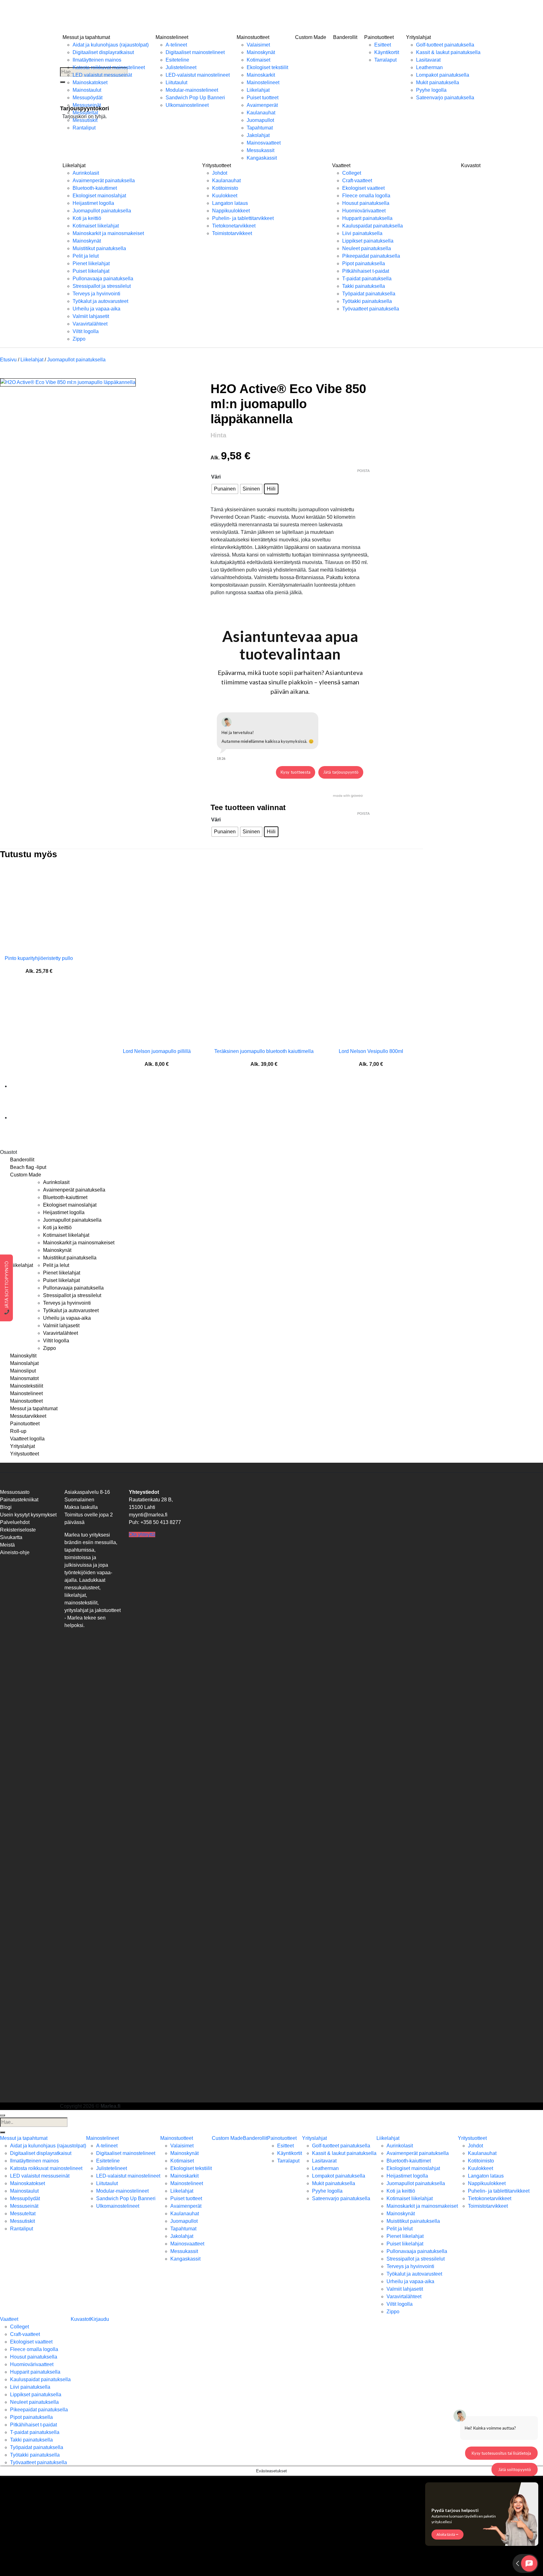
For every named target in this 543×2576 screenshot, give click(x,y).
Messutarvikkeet (28, 1416)
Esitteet (383, 45)
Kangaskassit (262, 158)
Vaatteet (341, 165)
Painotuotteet (379, 37)
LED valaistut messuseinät (102, 75)
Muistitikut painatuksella (99, 248)
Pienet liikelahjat (91, 263)
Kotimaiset (258, 60)
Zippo (79, 339)
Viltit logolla (86, 331)
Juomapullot (260, 120)
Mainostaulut (87, 90)
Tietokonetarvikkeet (234, 226)
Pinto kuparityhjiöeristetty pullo (39, 958)
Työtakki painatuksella (367, 301)
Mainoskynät (261, 52)
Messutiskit (85, 120)
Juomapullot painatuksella (102, 211)
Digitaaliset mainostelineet (195, 52)
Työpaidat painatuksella (369, 294)
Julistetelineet (181, 67)
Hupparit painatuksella (367, 218)
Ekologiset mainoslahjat (99, 196)
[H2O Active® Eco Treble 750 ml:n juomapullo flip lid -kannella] (26, 1118)
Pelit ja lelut (86, 256)
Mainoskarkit (261, 75)
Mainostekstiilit (27, 1386)
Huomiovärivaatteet (364, 211)
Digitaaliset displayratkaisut (103, 52)
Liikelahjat (258, 90)
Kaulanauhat (261, 113)
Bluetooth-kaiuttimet (95, 188)
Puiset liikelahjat (91, 271)
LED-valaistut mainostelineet (198, 75)
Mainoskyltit (23, 1356)
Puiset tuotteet (263, 98)
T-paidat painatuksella (367, 279)
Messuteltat (85, 113)
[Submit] (3, 2132)
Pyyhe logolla (431, 90)
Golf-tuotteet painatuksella (445, 45)
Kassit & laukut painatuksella (448, 52)
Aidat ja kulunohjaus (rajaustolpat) (111, 45)
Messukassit (261, 150)
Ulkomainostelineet (187, 105)
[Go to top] (3, 2115)
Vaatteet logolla (27, 1439)
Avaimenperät (262, 105)
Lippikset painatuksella (368, 241)
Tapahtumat (260, 128)
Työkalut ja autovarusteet (100, 301)
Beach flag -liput (28, 1167)
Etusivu (8, 360)
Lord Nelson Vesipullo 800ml (371, 1051)
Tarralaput (385, 60)
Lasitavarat (428, 60)
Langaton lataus (230, 203)
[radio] (225, 489)
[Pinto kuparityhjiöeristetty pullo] (39, 908)
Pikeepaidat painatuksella (371, 256)
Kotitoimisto (225, 188)
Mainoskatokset (90, 82)
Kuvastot (471, 165)
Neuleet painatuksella (367, 248)
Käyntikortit (387, 52)
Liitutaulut (176, 82)
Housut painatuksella (366, 203)
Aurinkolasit (86, 173)
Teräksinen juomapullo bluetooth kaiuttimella (264, 1051)
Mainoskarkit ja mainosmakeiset (108, 233)
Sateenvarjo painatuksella (445, 98)
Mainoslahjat (24, 1363)
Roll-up (18, 1431)
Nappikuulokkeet (231, 211)
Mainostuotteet (253, 37)
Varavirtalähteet (90, 324)
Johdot (220, 173)
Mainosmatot (24, 1378)
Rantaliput (84, 128)
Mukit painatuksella (438, 82)
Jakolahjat (258, 135)
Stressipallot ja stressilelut (102, 286)
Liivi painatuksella (362, 233)
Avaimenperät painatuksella (104, 181)
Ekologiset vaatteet (363, 188)
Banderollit (345, 37)
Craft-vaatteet (357, 181)
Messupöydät (88, 98)
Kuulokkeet (225, 196)
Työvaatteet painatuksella (371, 309)
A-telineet (176, 45)
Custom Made (311, 37)
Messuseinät (87, 105)
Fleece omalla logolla (366, 196)
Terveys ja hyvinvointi (96, 294)
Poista (363, 471)
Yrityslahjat (418, 37)
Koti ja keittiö (87, 218)
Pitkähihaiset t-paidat (366, 271)
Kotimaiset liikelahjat (96, 226)
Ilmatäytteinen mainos (97, 60)
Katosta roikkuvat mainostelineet (109, 67)
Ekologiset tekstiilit (267, 67)
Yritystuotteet (217, 165)
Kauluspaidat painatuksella (373, 226)
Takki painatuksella (364, 286)
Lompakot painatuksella (443, 75)
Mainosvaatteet (264, 143)
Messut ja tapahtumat (86, 37)
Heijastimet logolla (93, 203)
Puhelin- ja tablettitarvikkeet (243, 218)
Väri (216, 477)
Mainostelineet (172, 37)
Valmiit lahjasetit (91, 316)
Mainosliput (23, 1371)
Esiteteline (177, 60)
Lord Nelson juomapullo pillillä (157, 1051)
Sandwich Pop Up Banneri (195, 98)
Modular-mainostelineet (192, 90)
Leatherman (429, 67)
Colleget (352, 173)
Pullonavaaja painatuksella (103, 279)
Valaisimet (258, 45)
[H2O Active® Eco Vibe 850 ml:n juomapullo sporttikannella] (26, 1086)
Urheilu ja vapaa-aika (96, 309)
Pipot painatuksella (364, 263)
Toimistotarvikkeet (232, 233)
